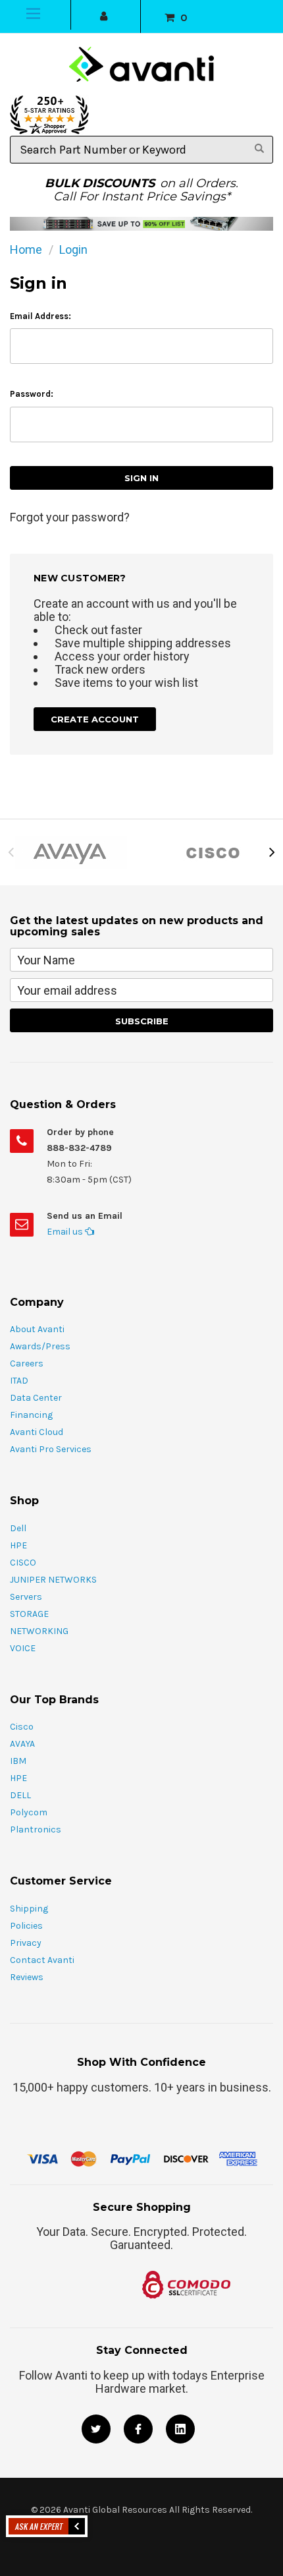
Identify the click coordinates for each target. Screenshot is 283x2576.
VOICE (23, 1648)
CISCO (23, 1563)
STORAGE (29, 1614)
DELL (20, 1795)
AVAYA (22, 1744)
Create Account (95, 719)
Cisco (22, 1727)
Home (26, 249)
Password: (32, 394)
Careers (27, 1363)
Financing (31, 1415)
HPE (18, 1545)
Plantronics (36, 1830)
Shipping (29, 1909)
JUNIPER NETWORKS (53, 1580)
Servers (26, 1597)
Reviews (27, 1977)
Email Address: (40, 316)
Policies (26, 1926)
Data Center (36, 1398)
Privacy (26, 1943)
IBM (18, 1761)
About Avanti (37, 1329)
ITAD (19, 1381)
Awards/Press (40, 1346)
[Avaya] (71, 852)
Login (73, 249)
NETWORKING (39, 1631)
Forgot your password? (70, 517)
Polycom (29, 1812)
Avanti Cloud (37, 1432)
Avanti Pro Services (51, 1449)
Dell (18, 1528)
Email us (66, 1232)
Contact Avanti (42, 1960)
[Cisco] (212, 852)
